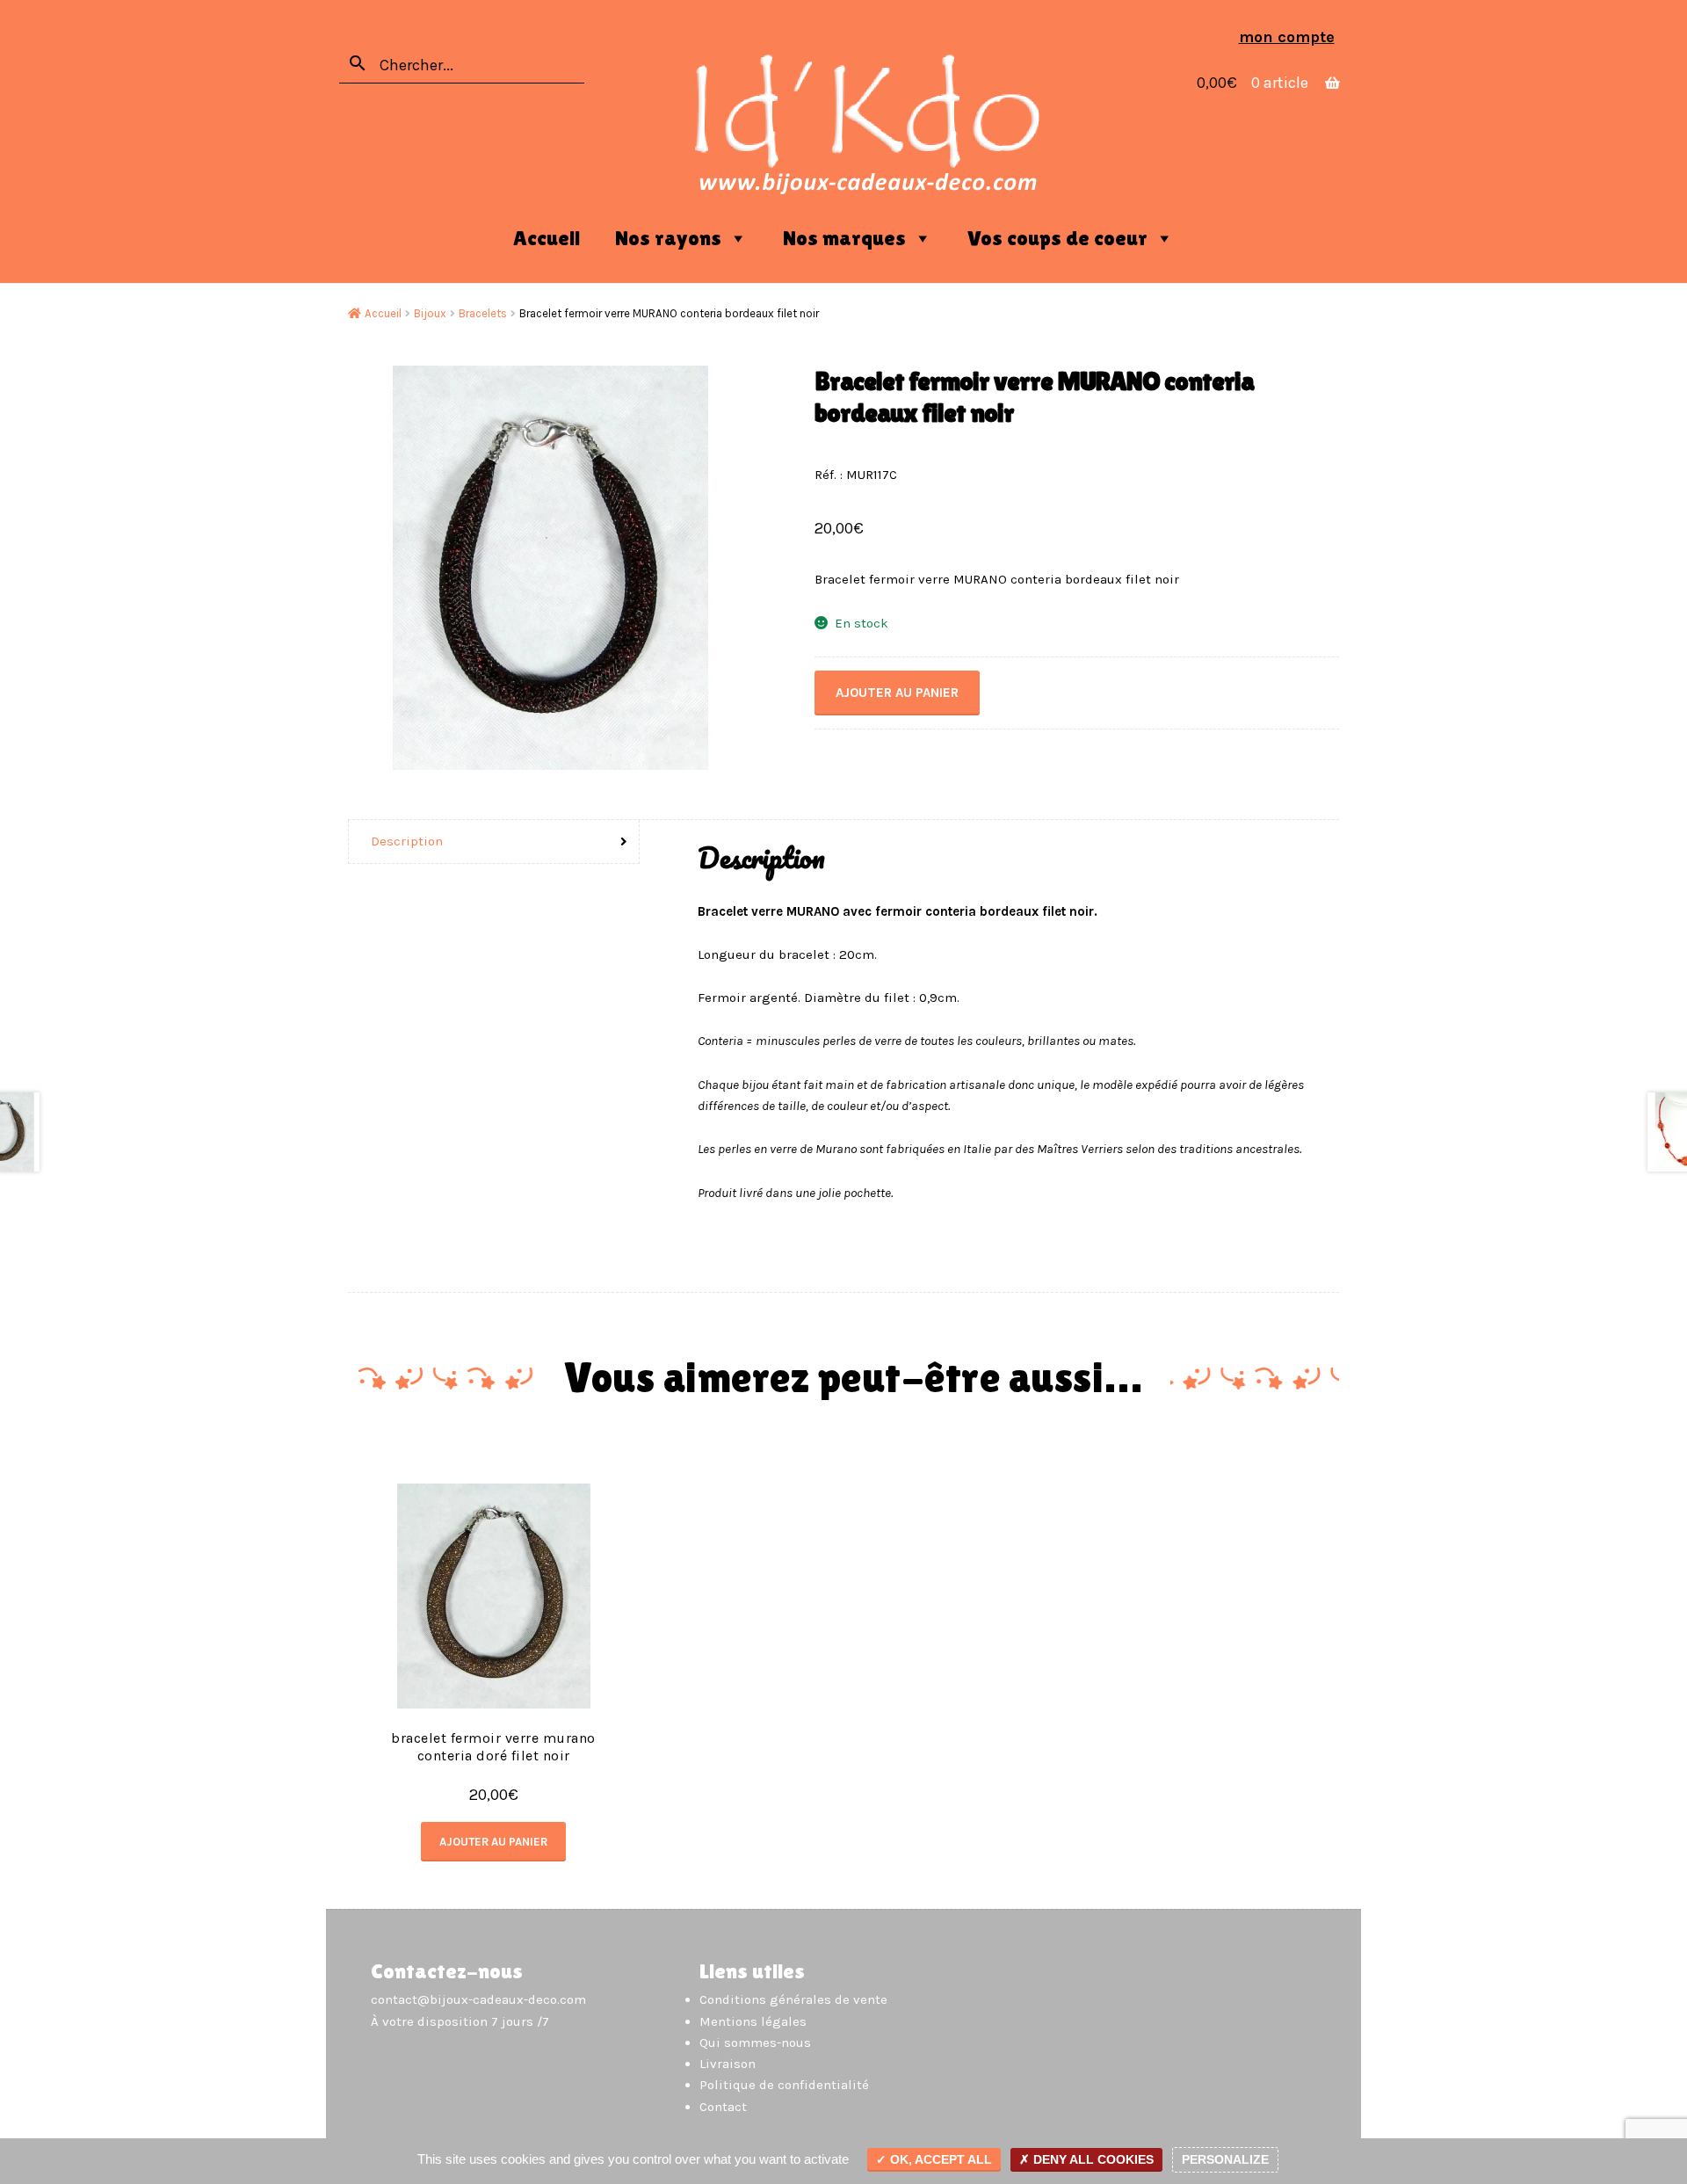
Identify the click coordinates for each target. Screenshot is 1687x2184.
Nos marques (844, 238)
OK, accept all (939, 2159)
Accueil (547, 238)
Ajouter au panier (897, 693)
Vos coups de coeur (1057, 238)
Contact (723, 2107)
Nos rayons (668, 238)
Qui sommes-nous (755, 2043)
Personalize (1225, 2159)
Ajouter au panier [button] (493, 1842)
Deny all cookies (1092, 2159)
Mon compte (1287, 37)
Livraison (728, 2064)
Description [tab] (407, 841)
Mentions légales (753, 2021)
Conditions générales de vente (793, 1999)
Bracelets (483, 313)
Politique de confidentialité (784, 2085)
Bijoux (430, 313)
